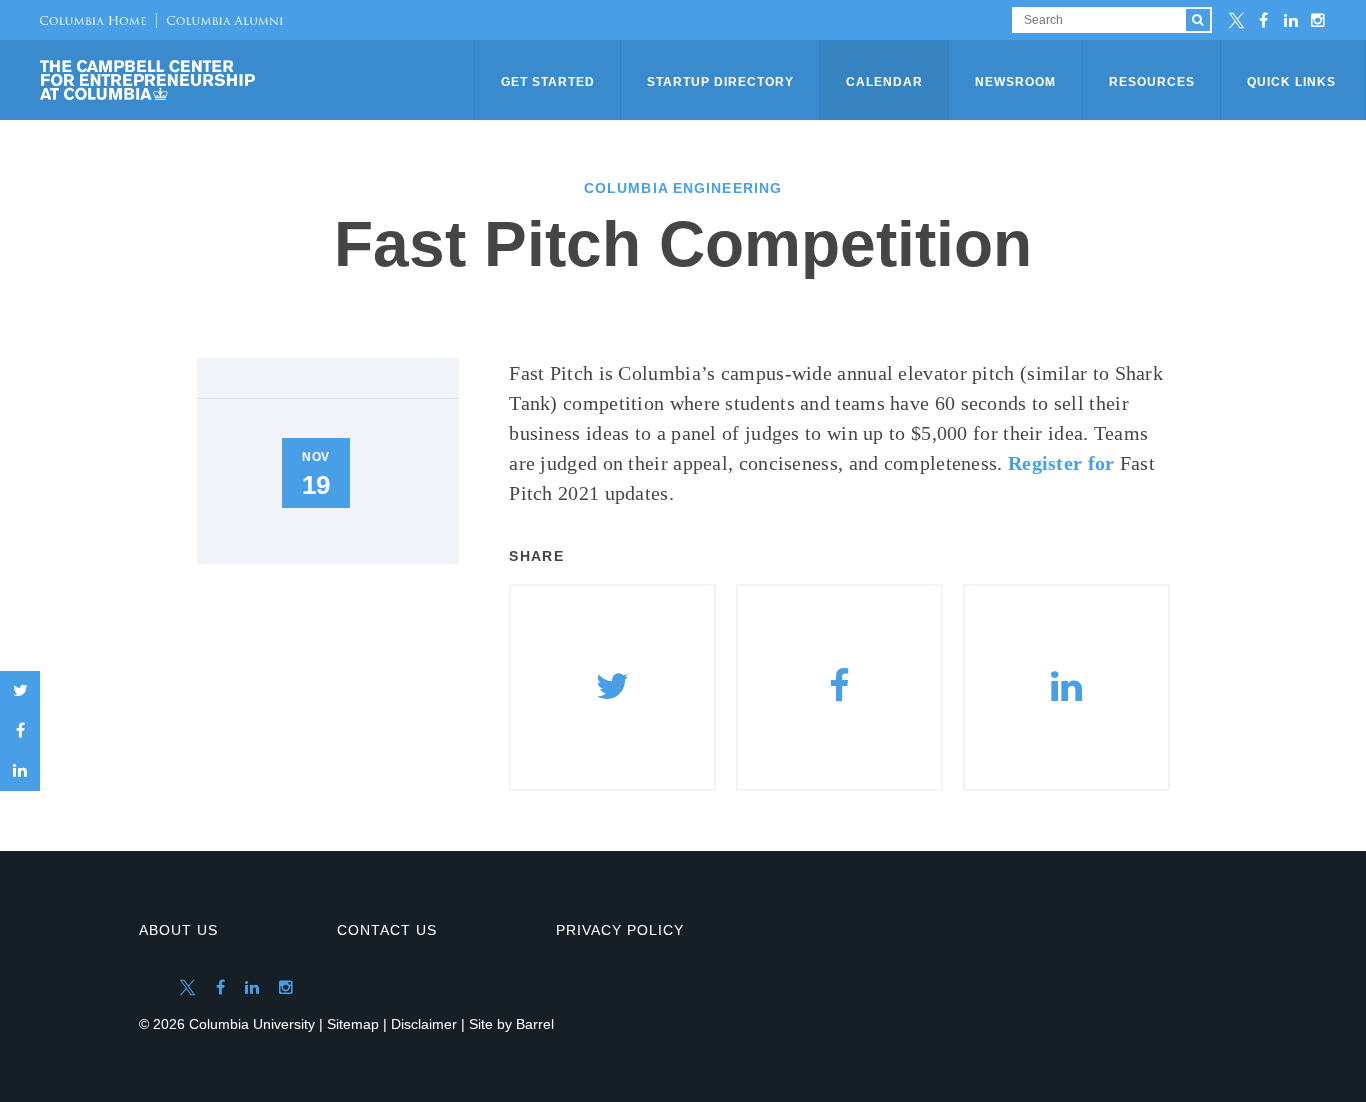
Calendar (884, 82)
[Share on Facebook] (20, 731)
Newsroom (1015, 82)
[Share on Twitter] (20, 691)
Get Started (548, 82)
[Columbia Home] (93, 20)
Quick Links (1291, 82)
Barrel (535, 1024)
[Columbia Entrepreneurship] (259, 80)
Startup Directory (720, 82)
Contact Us (387, 930)
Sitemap (353, 1024)
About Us (178, 930)
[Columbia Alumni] (219, 20)
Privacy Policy (620, 930)
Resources (1152, 82)
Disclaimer (424, 1024)
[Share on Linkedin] (1066, 687)
